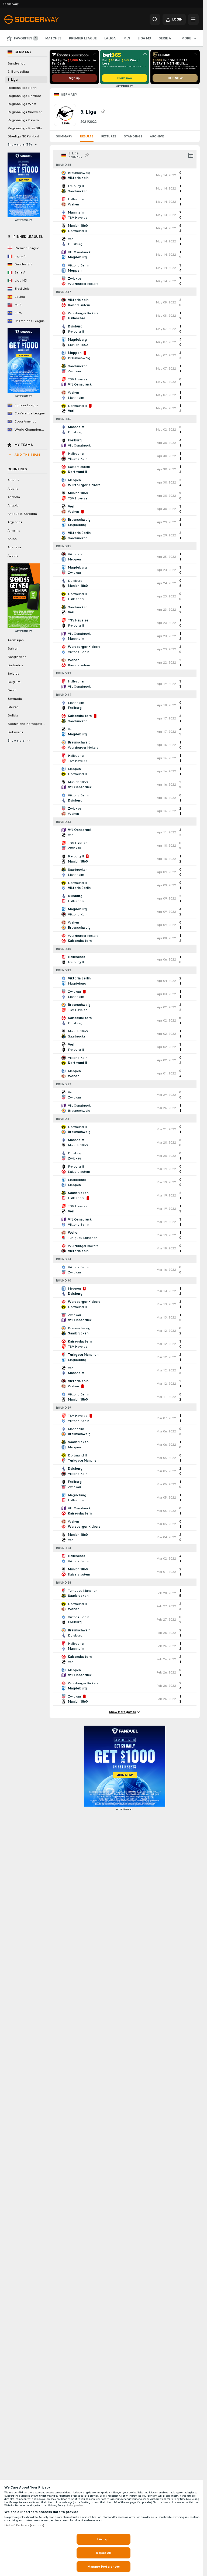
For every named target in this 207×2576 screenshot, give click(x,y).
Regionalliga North (22, 88)
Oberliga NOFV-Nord (23, 136)
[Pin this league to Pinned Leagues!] (103, 112)
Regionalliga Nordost (24, 96)
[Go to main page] (41, 19)
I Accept (103, 2539)
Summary (64, 136)
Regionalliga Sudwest (25, 112)
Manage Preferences (103, 2567)
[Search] (155, 19)
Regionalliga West (22, 104)
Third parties (75, 2506)
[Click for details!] (125, 175)
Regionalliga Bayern (23, 120)
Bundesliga (16, 63)
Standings (133, 136)
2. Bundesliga (18, 72)
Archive (157, 136)
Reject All (103, 2553)
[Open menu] (193, 19)
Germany (69, 94)
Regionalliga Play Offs (25, 128)
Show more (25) (20, 144)
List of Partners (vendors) (24, 2525)
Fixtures (109, 136)
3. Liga (13, 80)
